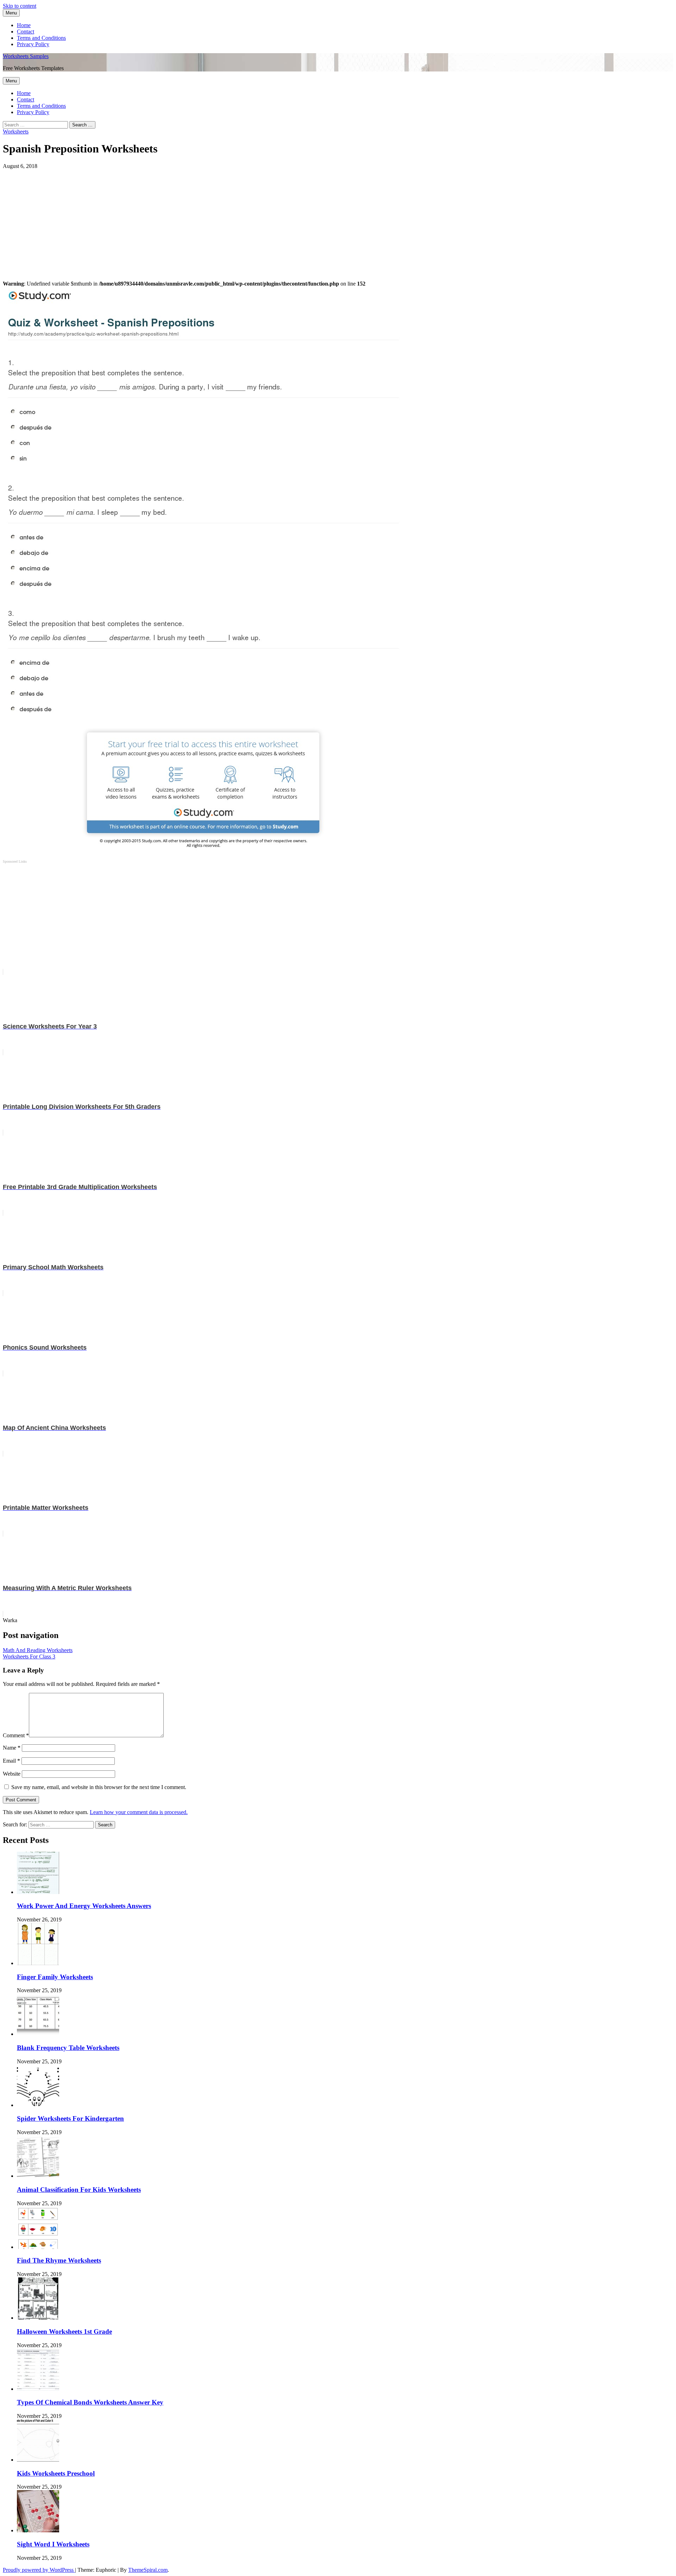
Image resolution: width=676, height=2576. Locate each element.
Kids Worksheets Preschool (56, 2473)
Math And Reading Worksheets (38, 1650)
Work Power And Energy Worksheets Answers (84, 1906)
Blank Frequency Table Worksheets (68, 2048)
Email (11, 1761)
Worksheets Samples (26, 56)
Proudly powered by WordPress (39, 2570)
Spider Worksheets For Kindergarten (70, 2118)
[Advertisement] (214, 219)
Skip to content (20, 6)
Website (12, 1774)
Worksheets (16, 132)
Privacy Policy (33, 44)
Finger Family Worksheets (55, 1977)
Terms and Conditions (41, 38)
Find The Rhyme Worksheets (59, 2260)
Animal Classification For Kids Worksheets (79, 2190)
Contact (26, 32)
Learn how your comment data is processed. (139, 1812)
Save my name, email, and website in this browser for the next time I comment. (99, 1787)
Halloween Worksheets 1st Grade (64, 2331)
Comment (16, 1735)
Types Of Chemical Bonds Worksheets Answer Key (90, 2402)
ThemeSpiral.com (148, 2570)
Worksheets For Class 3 (29, 1656)
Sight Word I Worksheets (53, 2544)
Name (12, 1748)
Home (24, 25)
